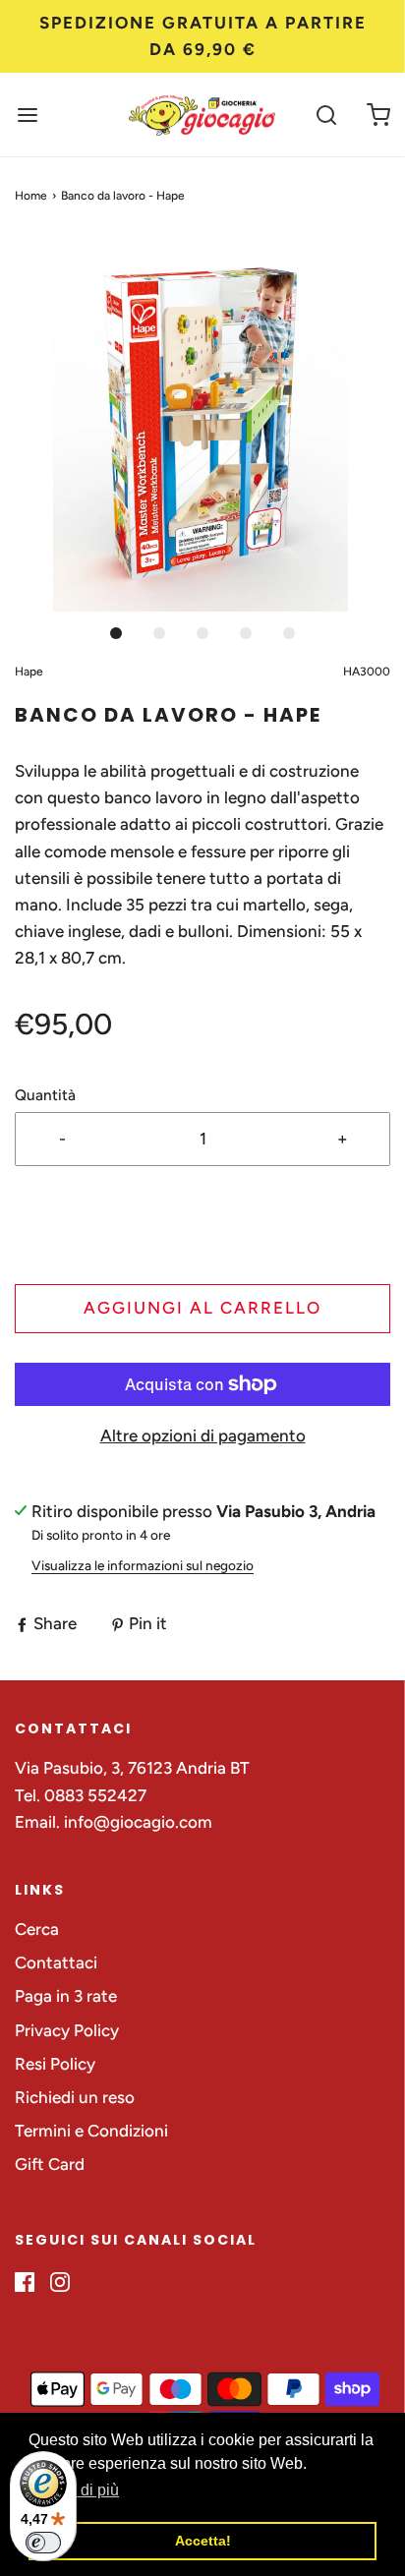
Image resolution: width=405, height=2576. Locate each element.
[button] (202, 424)
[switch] (43, 2543)
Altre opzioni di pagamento (203, 1435)
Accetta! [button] (203, 2541)
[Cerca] (326, 115)
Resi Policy (55, 2064)
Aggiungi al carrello (202, 1308)
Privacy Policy (67, 2030)
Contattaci (56, 1962)
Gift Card (50, 2164)
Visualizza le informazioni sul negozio (143, 1565)
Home (31, 196)
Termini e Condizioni (91, 2131)
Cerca (37, 1929)
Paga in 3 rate (66, 1996)
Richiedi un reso (75, 2097)
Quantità (45, 1095)
